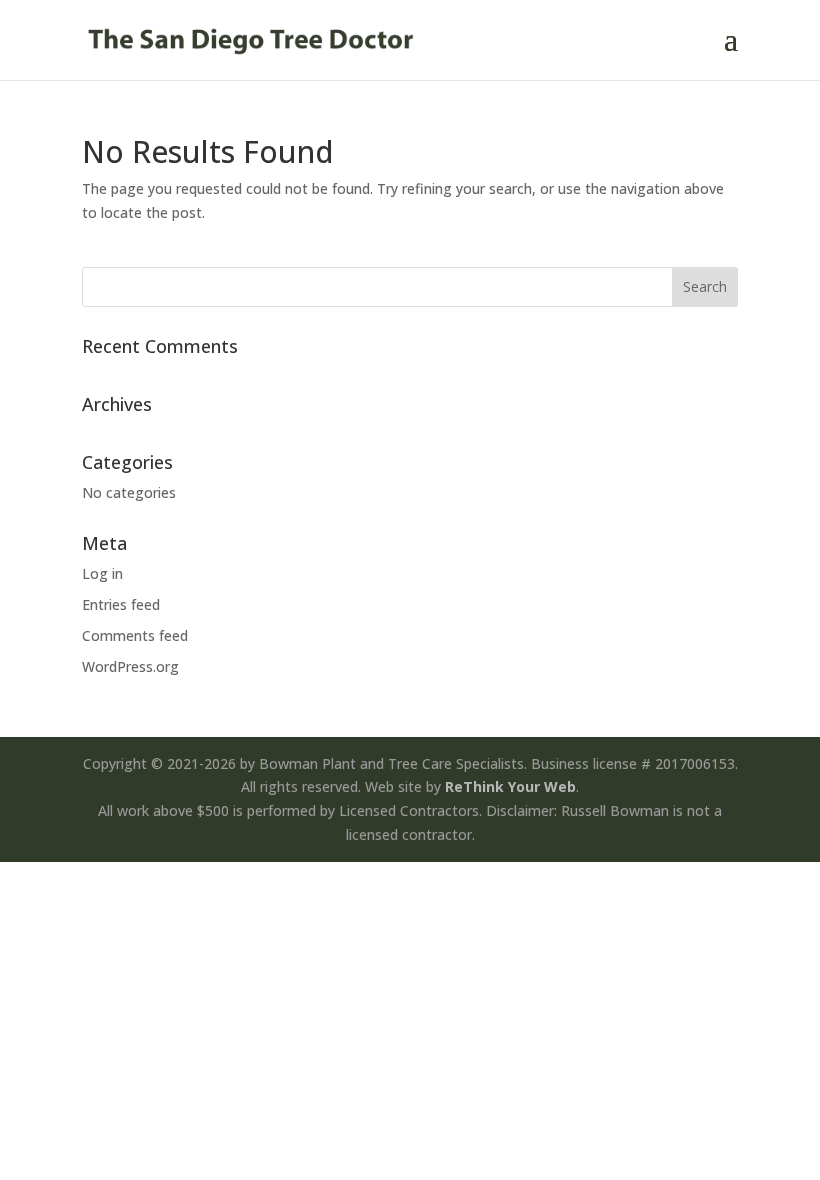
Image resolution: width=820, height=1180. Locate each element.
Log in (102, 573)
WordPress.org (130, 666)
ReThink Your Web (510, 786)
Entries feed (121, 604)
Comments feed (135, 635)
